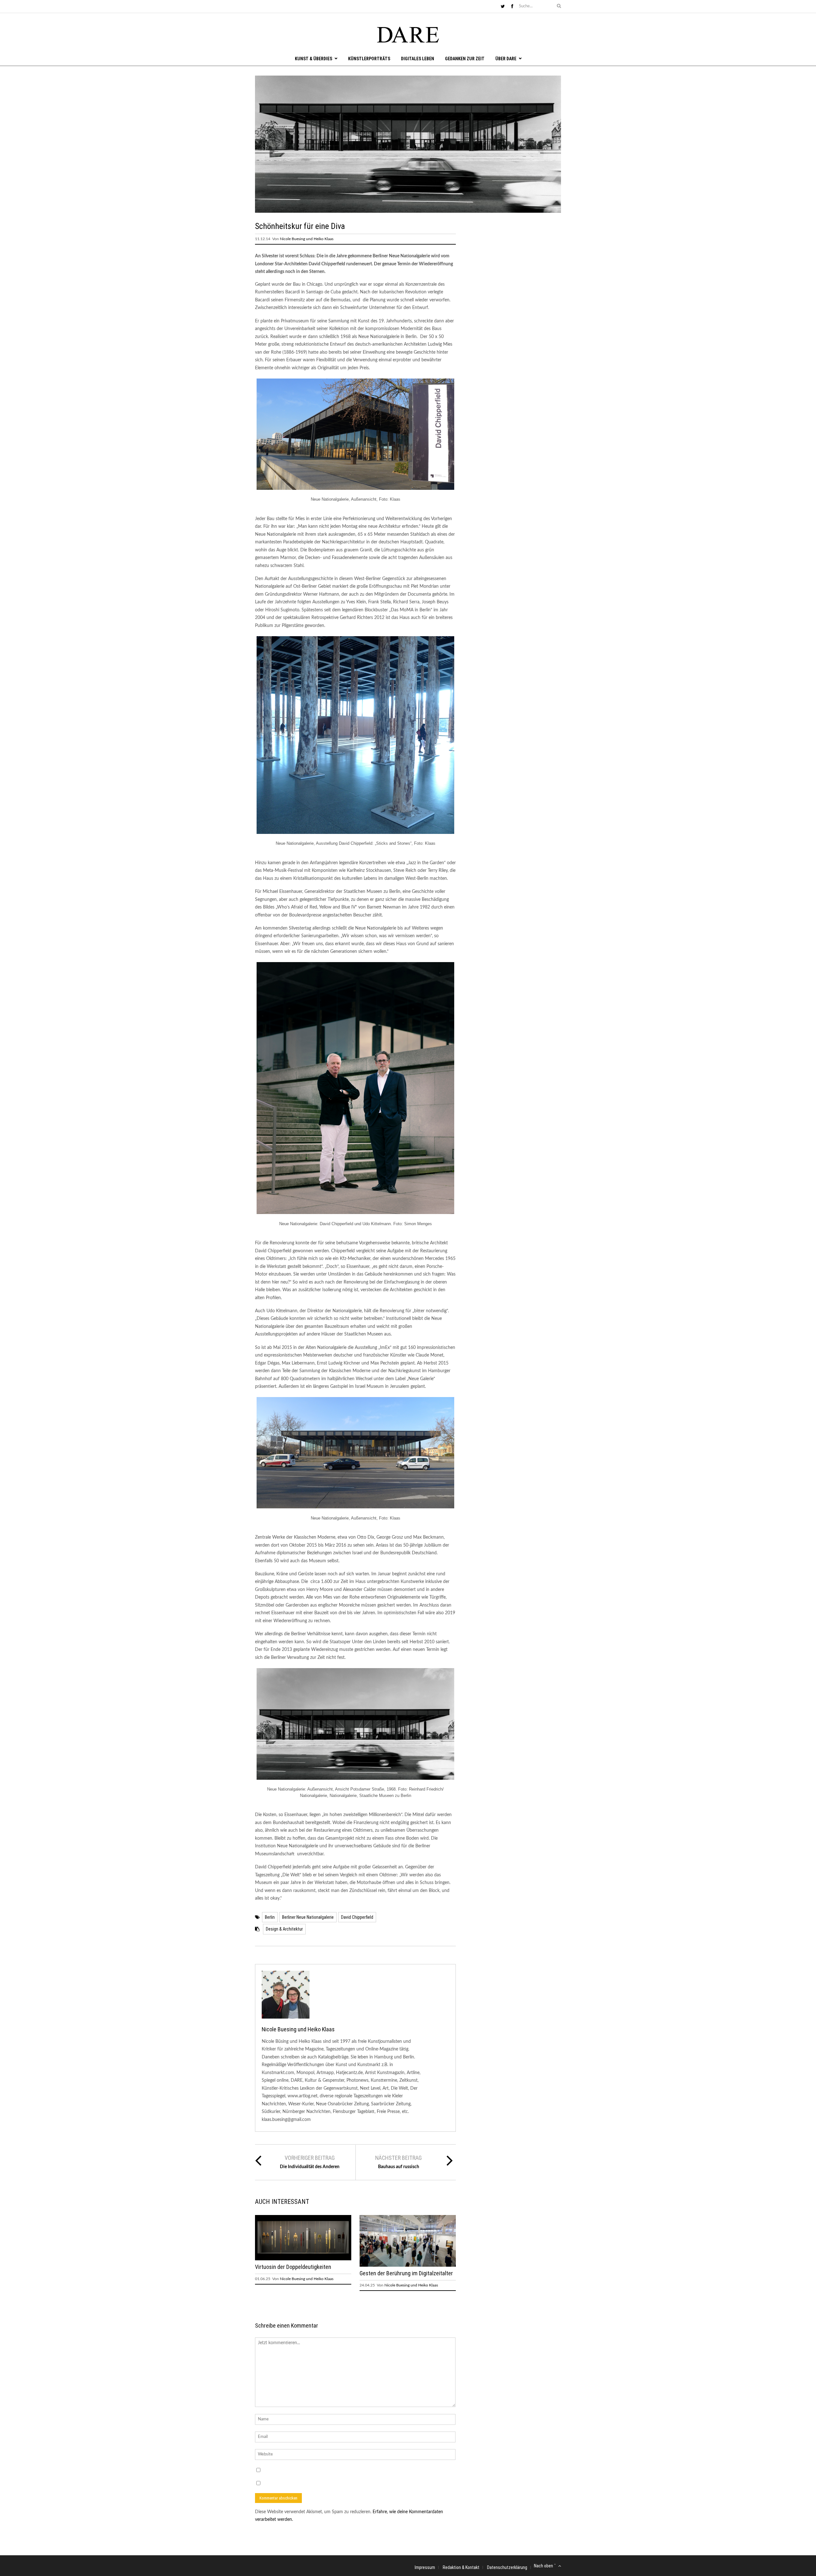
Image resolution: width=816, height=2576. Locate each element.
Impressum (425, 2567)
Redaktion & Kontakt (461, 2567)
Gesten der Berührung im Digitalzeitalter (406, 2273)
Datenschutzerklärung (507, 2567)
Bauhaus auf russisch (399, 2167)
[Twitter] (503, 7)
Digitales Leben (418, 59)
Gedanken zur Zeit (465, 59)
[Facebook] (512, 7)
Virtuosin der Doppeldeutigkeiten (293, 2267)
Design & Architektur (284, 1929)
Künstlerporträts (369, 59)
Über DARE (506, 59)
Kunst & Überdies (313, 59)
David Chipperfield (357, 1917)
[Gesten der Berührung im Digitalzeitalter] (408, 2265)
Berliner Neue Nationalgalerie (308, 1917)
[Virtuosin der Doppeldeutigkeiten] (303, 2259)
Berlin (270, 1917)
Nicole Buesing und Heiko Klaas (307, 239)
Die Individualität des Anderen (310, 2167)
